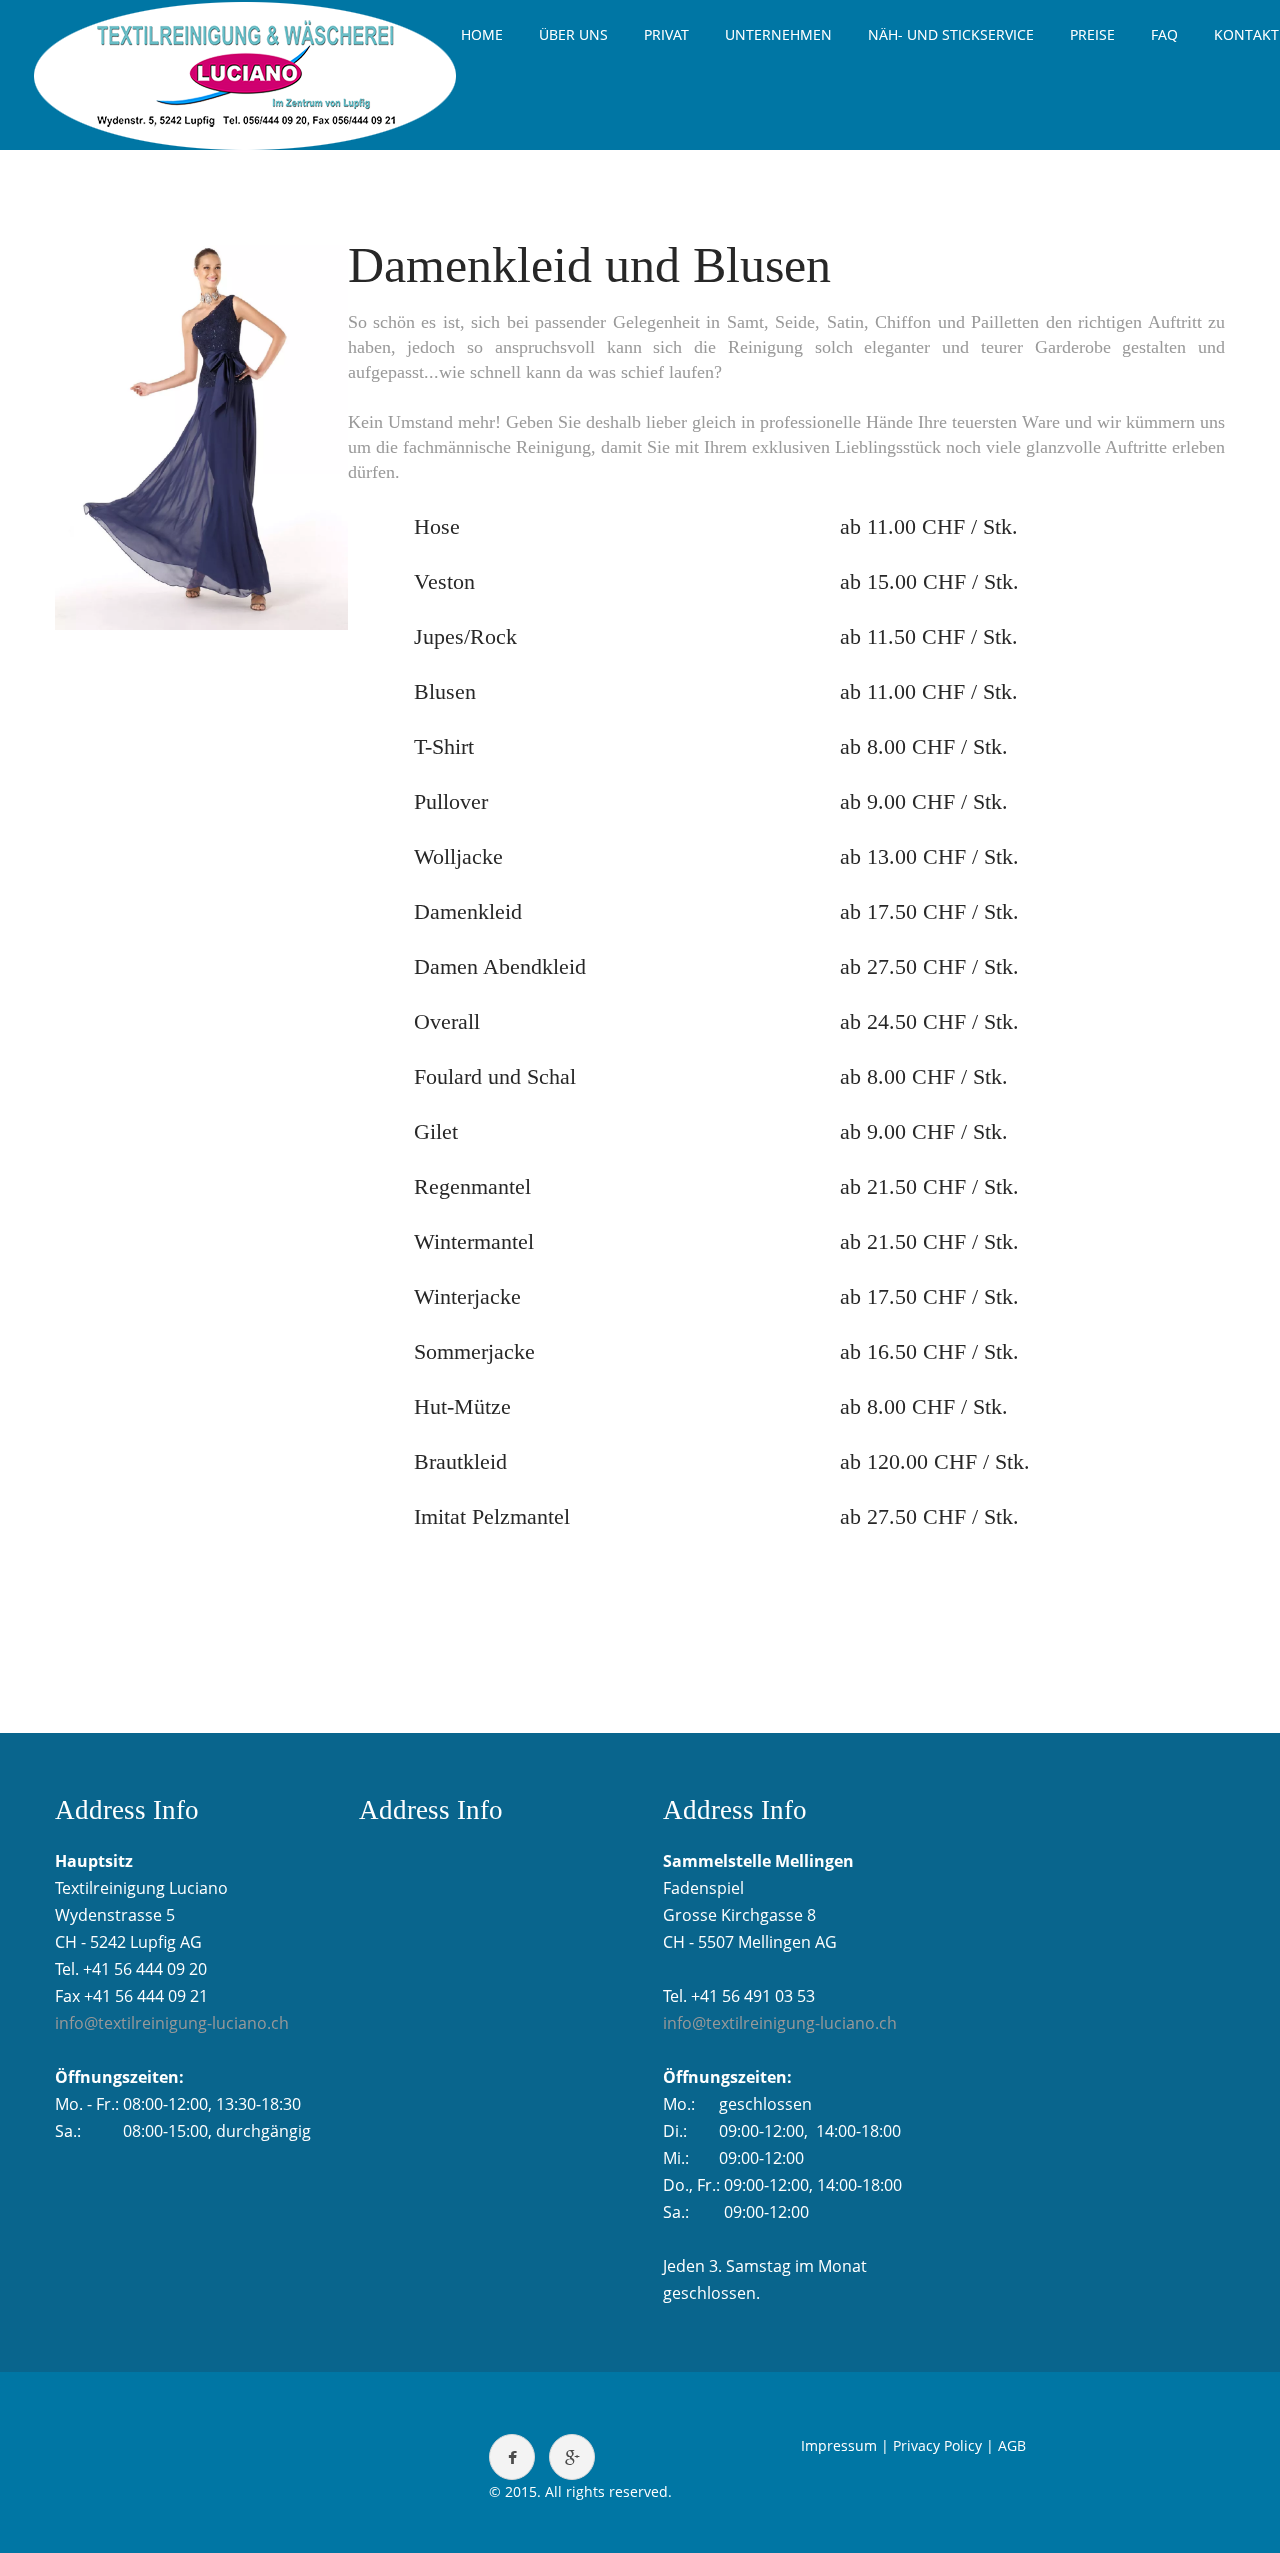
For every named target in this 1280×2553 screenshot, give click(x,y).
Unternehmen (778, 34)
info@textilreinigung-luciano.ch (172, 2023)
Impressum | (845, 2445)
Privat (666, 34)
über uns (573, 34)
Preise (1092, 34)
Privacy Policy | (943, 2445)
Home (482, 34)
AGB (1012, 2445)
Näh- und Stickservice (951, 34)
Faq (1164, 34)
